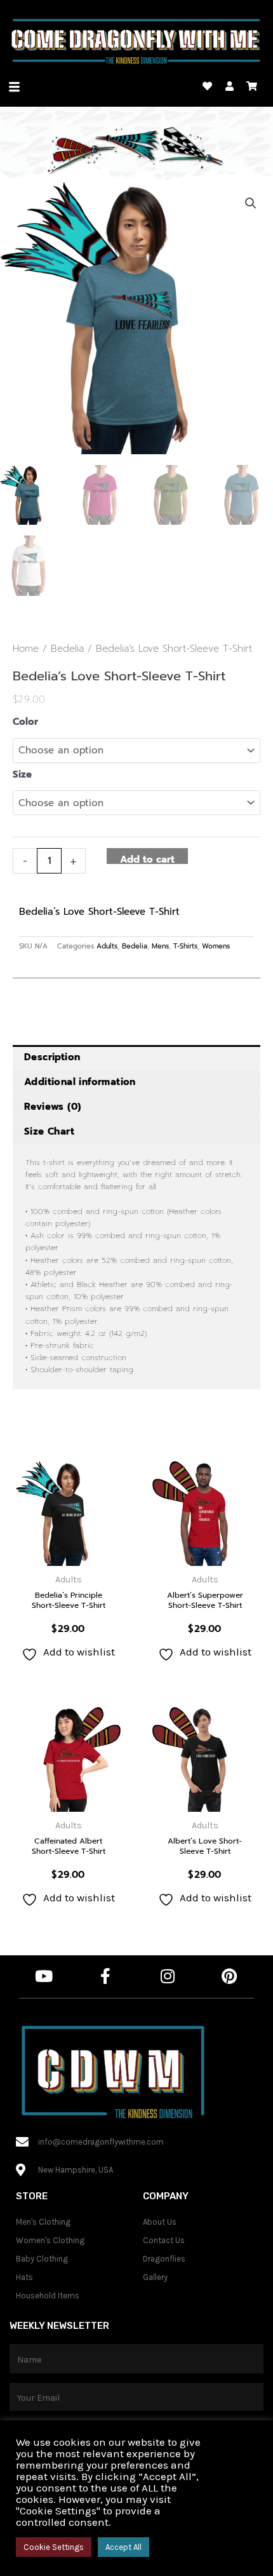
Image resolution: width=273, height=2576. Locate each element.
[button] (251, 203)
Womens (216, 946)
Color (25, 722)
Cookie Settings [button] (54, 2547)
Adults (107, 946)
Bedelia (67, 649)
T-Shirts (185, 946)
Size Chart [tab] (49, 1131)
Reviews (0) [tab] (52, 1107)
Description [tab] (52, 1057)
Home (26, 649)
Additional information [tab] (80, 1082)
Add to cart (147, 858)
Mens (160, 946)
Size (22, 774)
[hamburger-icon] (14, 87)
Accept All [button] (123, 2547)
